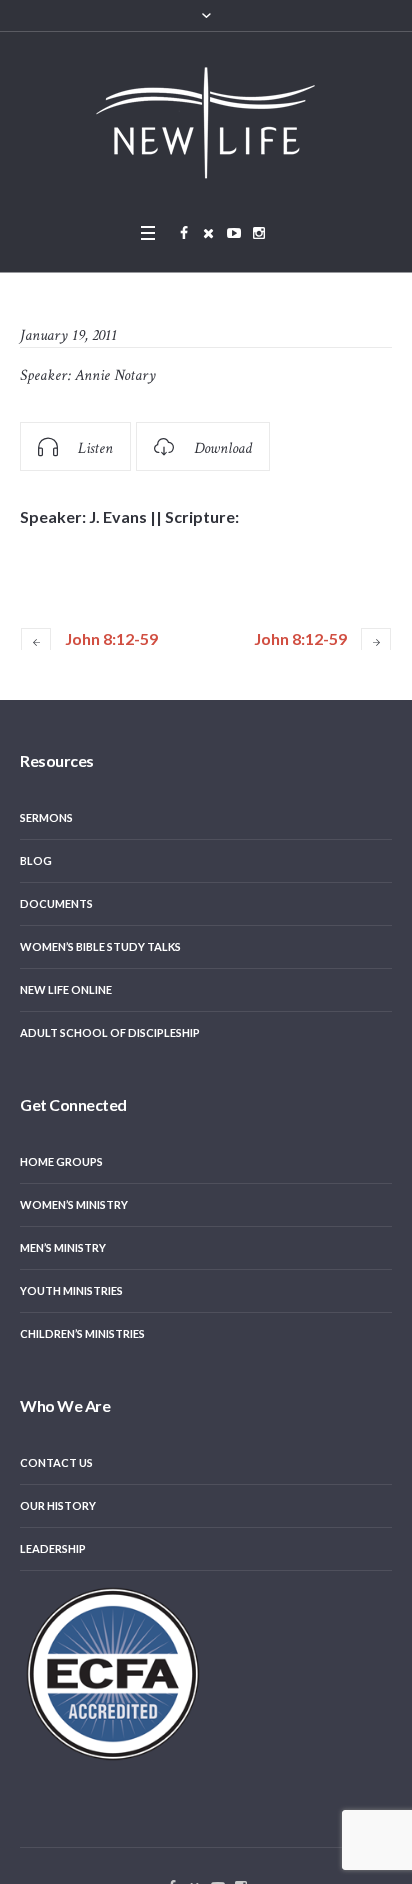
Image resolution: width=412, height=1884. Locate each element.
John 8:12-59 (111, 638)
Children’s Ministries (82, 1333)
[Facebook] (184, 233)
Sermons (46, 817)
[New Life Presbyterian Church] (206, 122)
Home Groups (61, 1161)
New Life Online (66, 989)
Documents (56, 903)
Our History (58, 1505)
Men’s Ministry (63, 1247)
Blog (36, 860)
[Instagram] (259, 233)
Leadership (53, 1548)
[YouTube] (234, 233)
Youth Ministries (71, 1290)
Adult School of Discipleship (110, 1032)
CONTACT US (56, 1462)
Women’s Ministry (74, 1204)
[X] (209, 233)
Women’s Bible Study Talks (100, 946)
